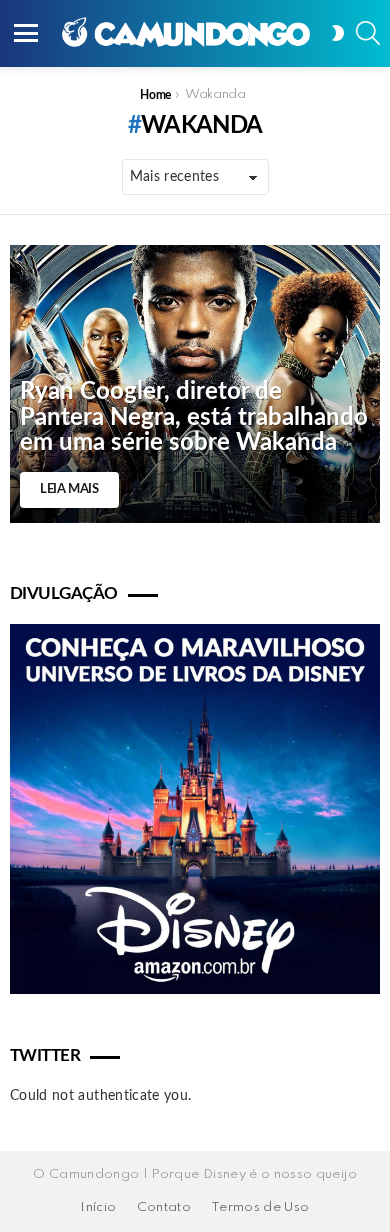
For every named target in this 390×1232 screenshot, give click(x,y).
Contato (164, 1207)
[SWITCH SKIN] (338, 33)
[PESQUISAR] (368, 33)
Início (98, 1207)
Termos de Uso (260, 1207)
